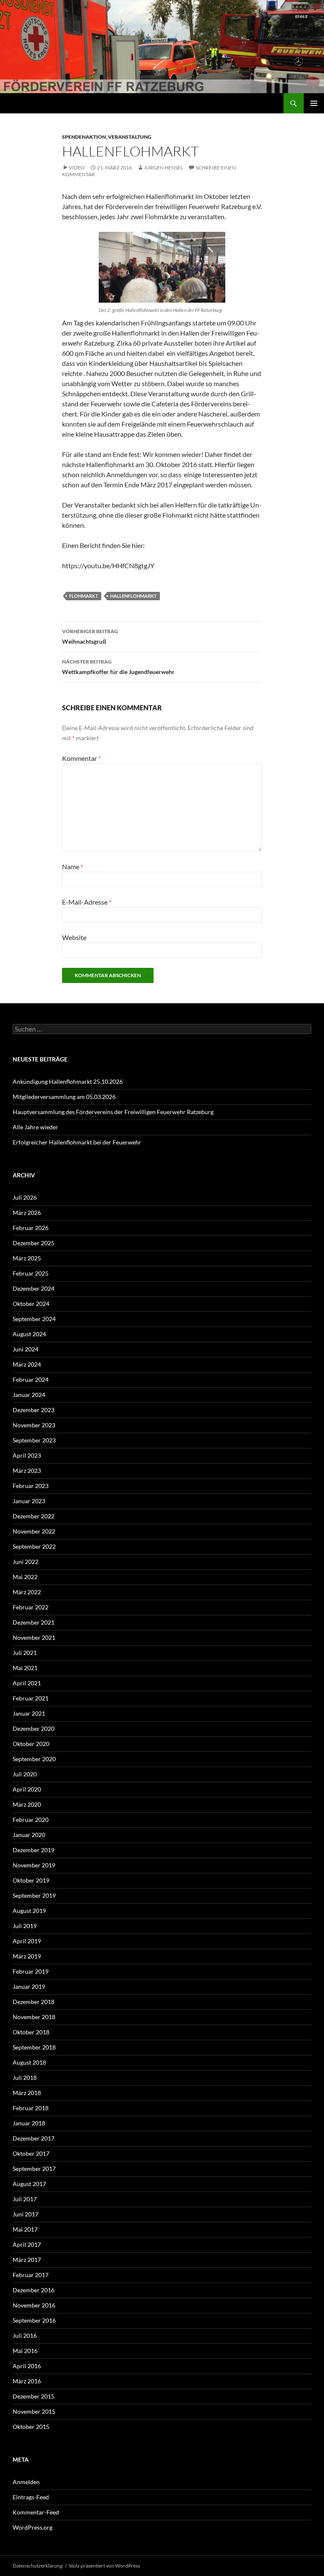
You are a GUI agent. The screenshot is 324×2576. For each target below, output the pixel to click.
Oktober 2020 (31, 1744)
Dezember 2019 (34, 1850)
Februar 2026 (31, 1228)
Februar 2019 (31, 1971)
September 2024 (34, 1319)
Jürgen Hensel (163, 168)
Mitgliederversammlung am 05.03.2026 (64, 1097)
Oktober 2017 (31, 2153)
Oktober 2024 (31, 1304)
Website (74, 937)
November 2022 (34, 1531)
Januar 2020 (29, 1835)
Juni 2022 (26, 1562)
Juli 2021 (25, 1653)
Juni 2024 (26, 1349)
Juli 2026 (25, 1197)
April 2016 (27, 2366)
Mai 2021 (25, 1668)
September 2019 (34, 1895)
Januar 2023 (29, 1501)
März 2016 (27, 2381)
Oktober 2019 (31, 1880)
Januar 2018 (29, 2123)
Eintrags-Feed (31, 2497)
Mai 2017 (25, 2229)
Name (73, 866)
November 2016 (34, 2305)
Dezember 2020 (34, 1729)
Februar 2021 (31, 1698)
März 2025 (27, 1258)
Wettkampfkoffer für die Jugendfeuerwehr (118, 667)
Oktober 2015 (31, 2427)
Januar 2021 (29, 1713)
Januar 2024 (29, 1395)
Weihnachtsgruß (90, 637)
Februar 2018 (31, 2108)
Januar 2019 (29, 1986)
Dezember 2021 (34, 1622)
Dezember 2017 (34, 2138)
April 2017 (27, 2244)
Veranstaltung (130, 137)
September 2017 (34, 2169)
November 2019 (34, 1865)
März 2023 (27, 1471)
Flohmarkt (84, 596)
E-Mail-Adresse (87, 902)
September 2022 (34, 1546)
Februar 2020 (31, 1820)
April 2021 (27, 1683)
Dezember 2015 (34, 2396)
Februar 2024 (31, 1379)
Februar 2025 (31, 1273)
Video (77, 168)
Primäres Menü (314, 103)
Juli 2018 (25, 2078)
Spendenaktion (84, 137)
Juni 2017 (26, 2214)
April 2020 (27, 1789)
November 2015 (34, 2411)
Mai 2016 (25, 2351)
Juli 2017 (25, 2199)
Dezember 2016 (34, 2290)
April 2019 (27, 1941)
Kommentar (81, 758)
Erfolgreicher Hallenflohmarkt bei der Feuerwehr (77, 1142)
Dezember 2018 (34, 2002)
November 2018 (34, 2017)
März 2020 (27, 1804)
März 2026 (27, 1213)
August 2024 (29, 1334)
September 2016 (34, 2320)
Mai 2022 (25, 1577)
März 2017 (27, 2260)
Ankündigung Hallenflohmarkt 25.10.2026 (68, 1081)
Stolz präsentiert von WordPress (104, 2566)
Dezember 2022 (34, 1516)
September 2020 (34, 1759)
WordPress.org (32, 2527)
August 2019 (29, 1911)
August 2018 (29, 2062)
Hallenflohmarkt (134, 596)
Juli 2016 (25, 2336)
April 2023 (27, 1455)
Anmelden (26, 2482)
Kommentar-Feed (36, 2512)
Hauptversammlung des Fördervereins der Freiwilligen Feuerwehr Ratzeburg (114, 1112)
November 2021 (34, 1637)
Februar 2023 (31, 1486)
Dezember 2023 (34, 1410)
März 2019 (27, 1956)
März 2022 (27, 1592)
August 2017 (29, 2184)
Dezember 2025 (34, 1243)
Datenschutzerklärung (38, 2566)
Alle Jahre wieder (35, 1127)
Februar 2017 (31, 2275)
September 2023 (34, 1440)
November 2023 (34, 1425)
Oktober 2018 (31, 2032)
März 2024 (27, 1364)
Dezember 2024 (34, 1288)
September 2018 (34, 2047)
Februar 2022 (31, 1607)
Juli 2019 (25, 1926)
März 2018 (27, 2093)
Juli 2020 (25, 1774)
